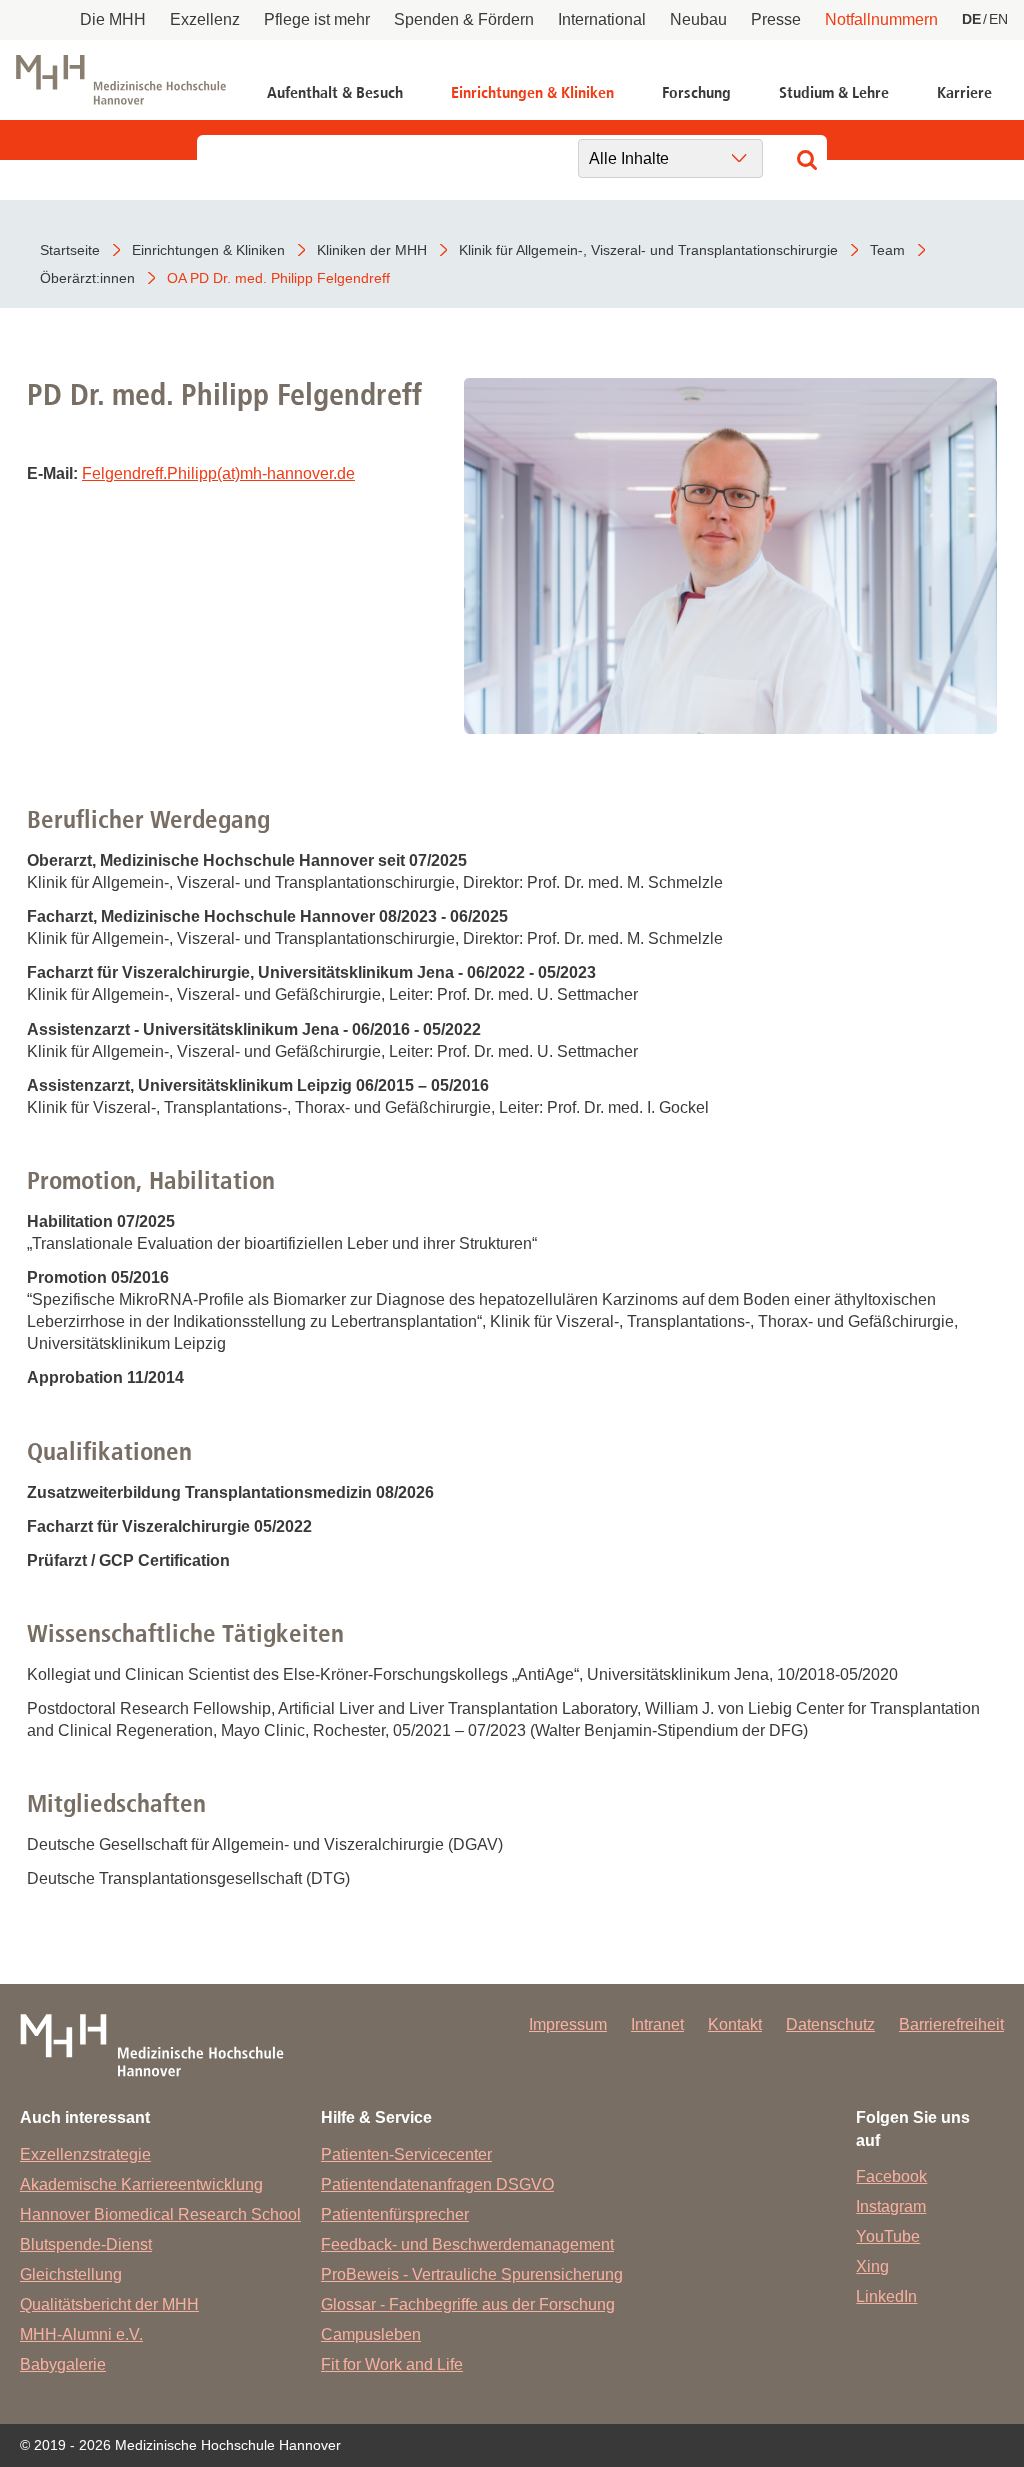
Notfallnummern (881, 19)
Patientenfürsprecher (395, 2214)
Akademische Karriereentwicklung (141, 2184)
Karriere (964, 92)
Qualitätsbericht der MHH (109, 2304)
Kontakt (735, 2024)
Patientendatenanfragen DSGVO (437, 2184)
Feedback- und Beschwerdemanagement (467, 2244)
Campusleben (371, 2334)
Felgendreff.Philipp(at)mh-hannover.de (218, 473)
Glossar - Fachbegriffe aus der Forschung (468, 2304)
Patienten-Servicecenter (406, 2154)
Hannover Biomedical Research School (160, 2214)
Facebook (891, 2176)
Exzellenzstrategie (85, 2154)
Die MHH (113, 19)
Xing (872, 2266)
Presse (776, 19)
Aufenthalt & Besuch (335, 92)
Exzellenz (205, 19)
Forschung (696, 92)
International (602, 19)
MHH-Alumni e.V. (81, 2334)
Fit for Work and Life (392, 2364)
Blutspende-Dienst (86, 2244)
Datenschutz (830, 2024)
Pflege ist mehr (317, 19)
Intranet (657, 2024)
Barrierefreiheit (951, 2024)
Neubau (698, 19)
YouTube (888, 2236)
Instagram (891, 2206)
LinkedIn (886, 2296)
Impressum (568, 2024)
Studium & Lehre (834, 92)
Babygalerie (63, 2364)
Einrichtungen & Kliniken (532, 92)
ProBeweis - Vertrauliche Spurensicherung (472, 2274)
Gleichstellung (71, 2274)
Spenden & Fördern (464, 19)
